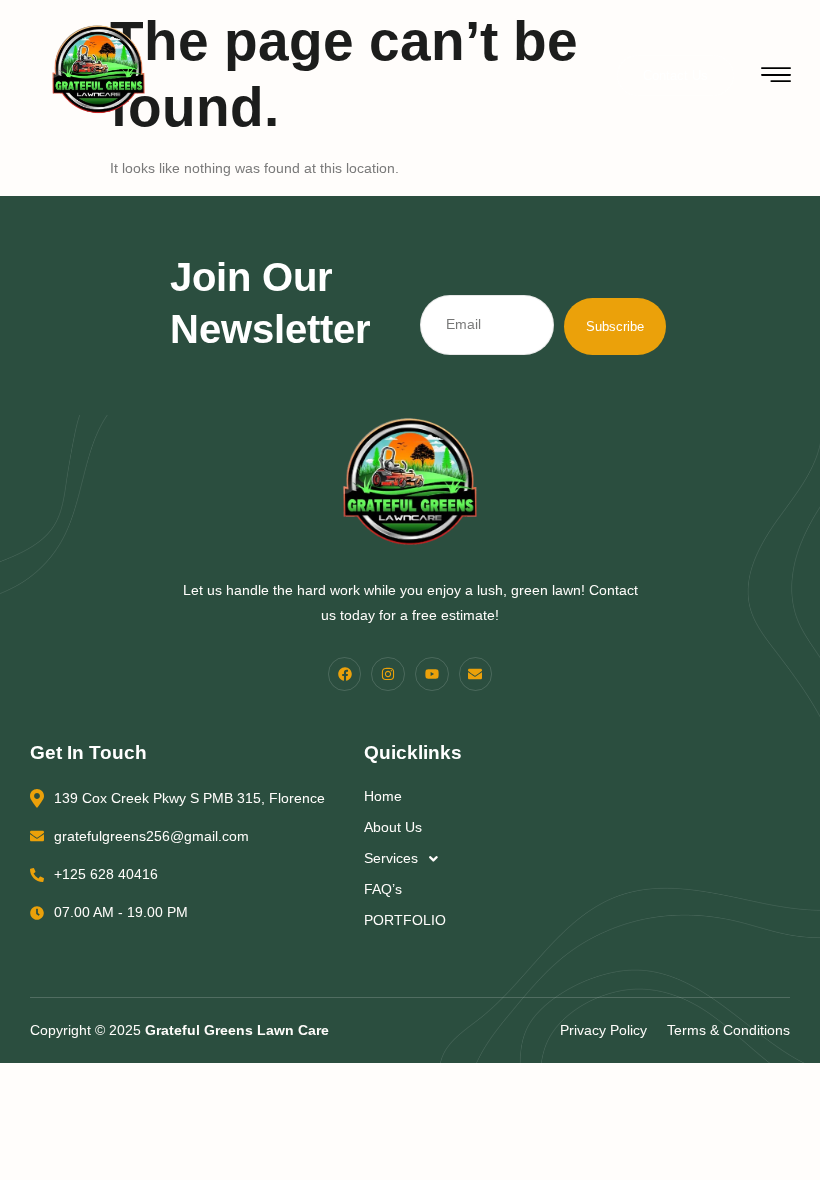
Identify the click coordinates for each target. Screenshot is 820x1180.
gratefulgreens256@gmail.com (151, 836)
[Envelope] (476, 674)
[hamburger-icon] (776, 77)
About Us (393, 827)
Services (391, 858)
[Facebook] (345, 674)
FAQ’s (383, 889)
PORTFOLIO (405, 920)
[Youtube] (432, 674)
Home (383, 796)
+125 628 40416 (106, 874)
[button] (512, 858)
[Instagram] (388, 674)
